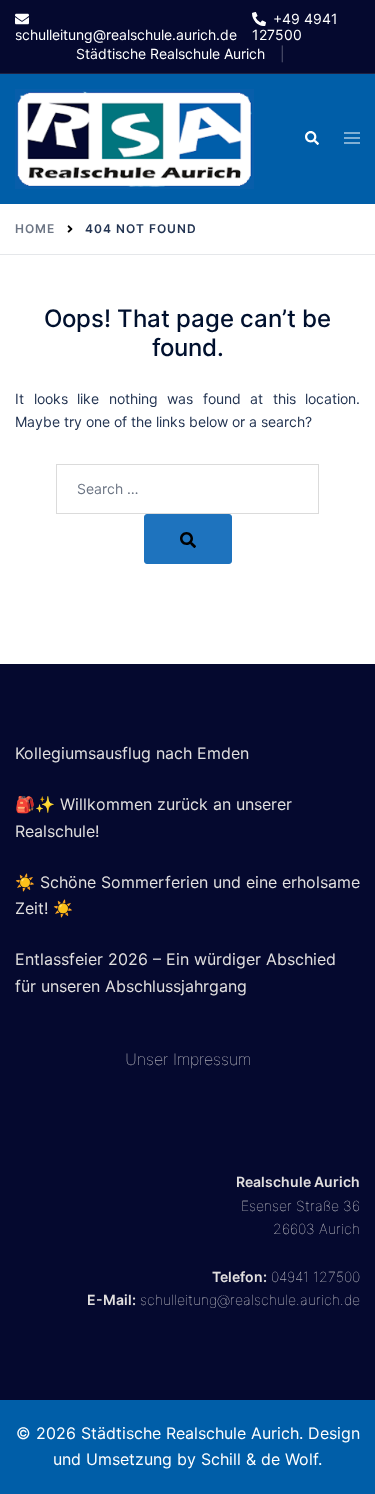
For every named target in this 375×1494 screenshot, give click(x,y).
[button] (311, 139)
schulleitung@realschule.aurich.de (250, 1299)
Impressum (212, 1059)
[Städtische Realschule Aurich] (134, 137)
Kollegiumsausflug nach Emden (132, 753)
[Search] (188, 539)
